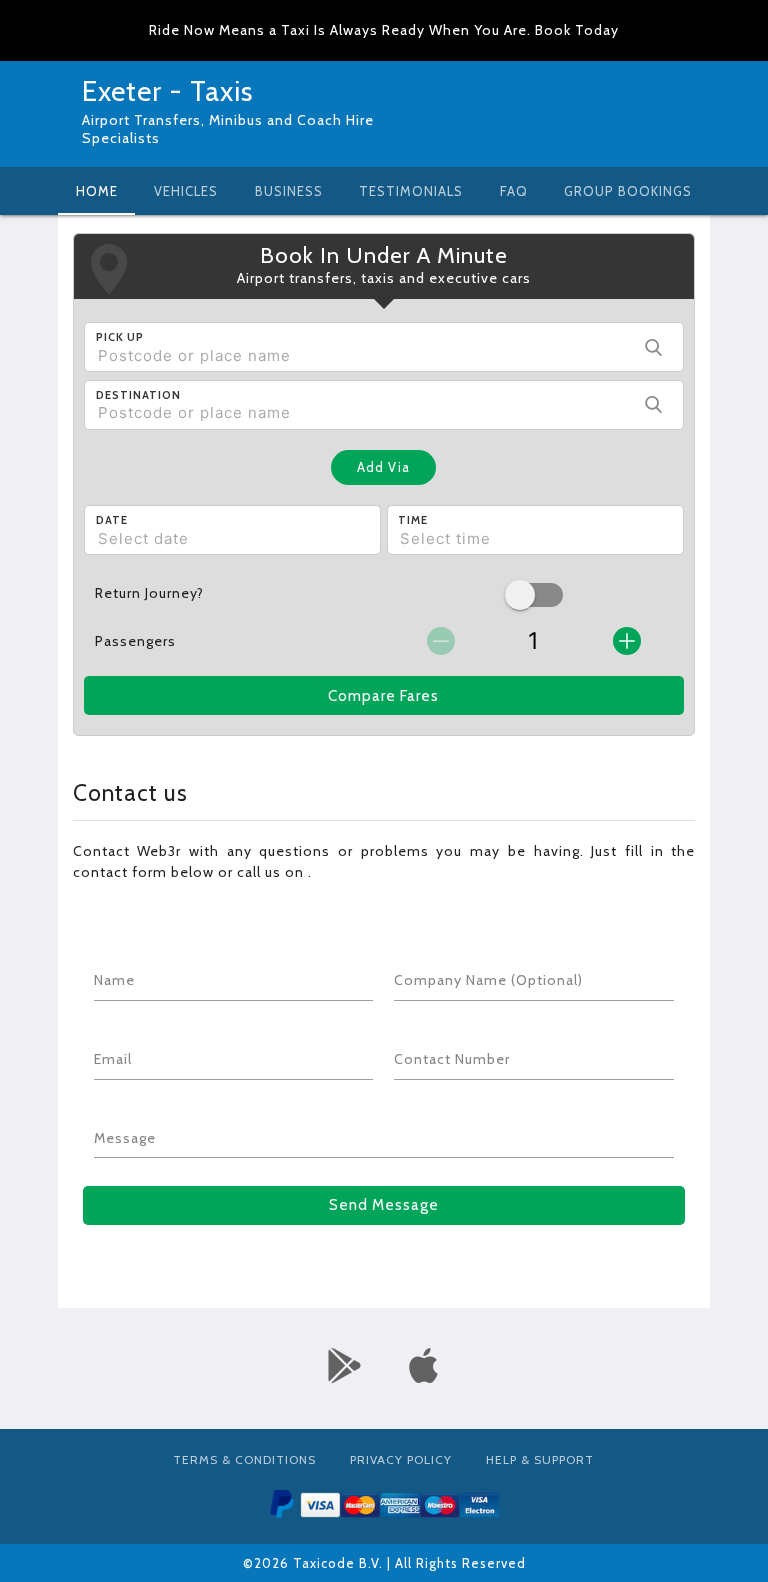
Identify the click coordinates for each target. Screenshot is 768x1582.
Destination (138, 395)
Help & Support (540, 1459)
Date (112, 520)
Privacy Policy (401, 1459)
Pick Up (120, 337)
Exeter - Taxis (167, 91)
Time (413, 520)
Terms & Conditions (244, 1459)
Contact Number (452, 1059)
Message (125, 1138)
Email (113, 1059)
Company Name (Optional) (488, 980)
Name (114, 980)
